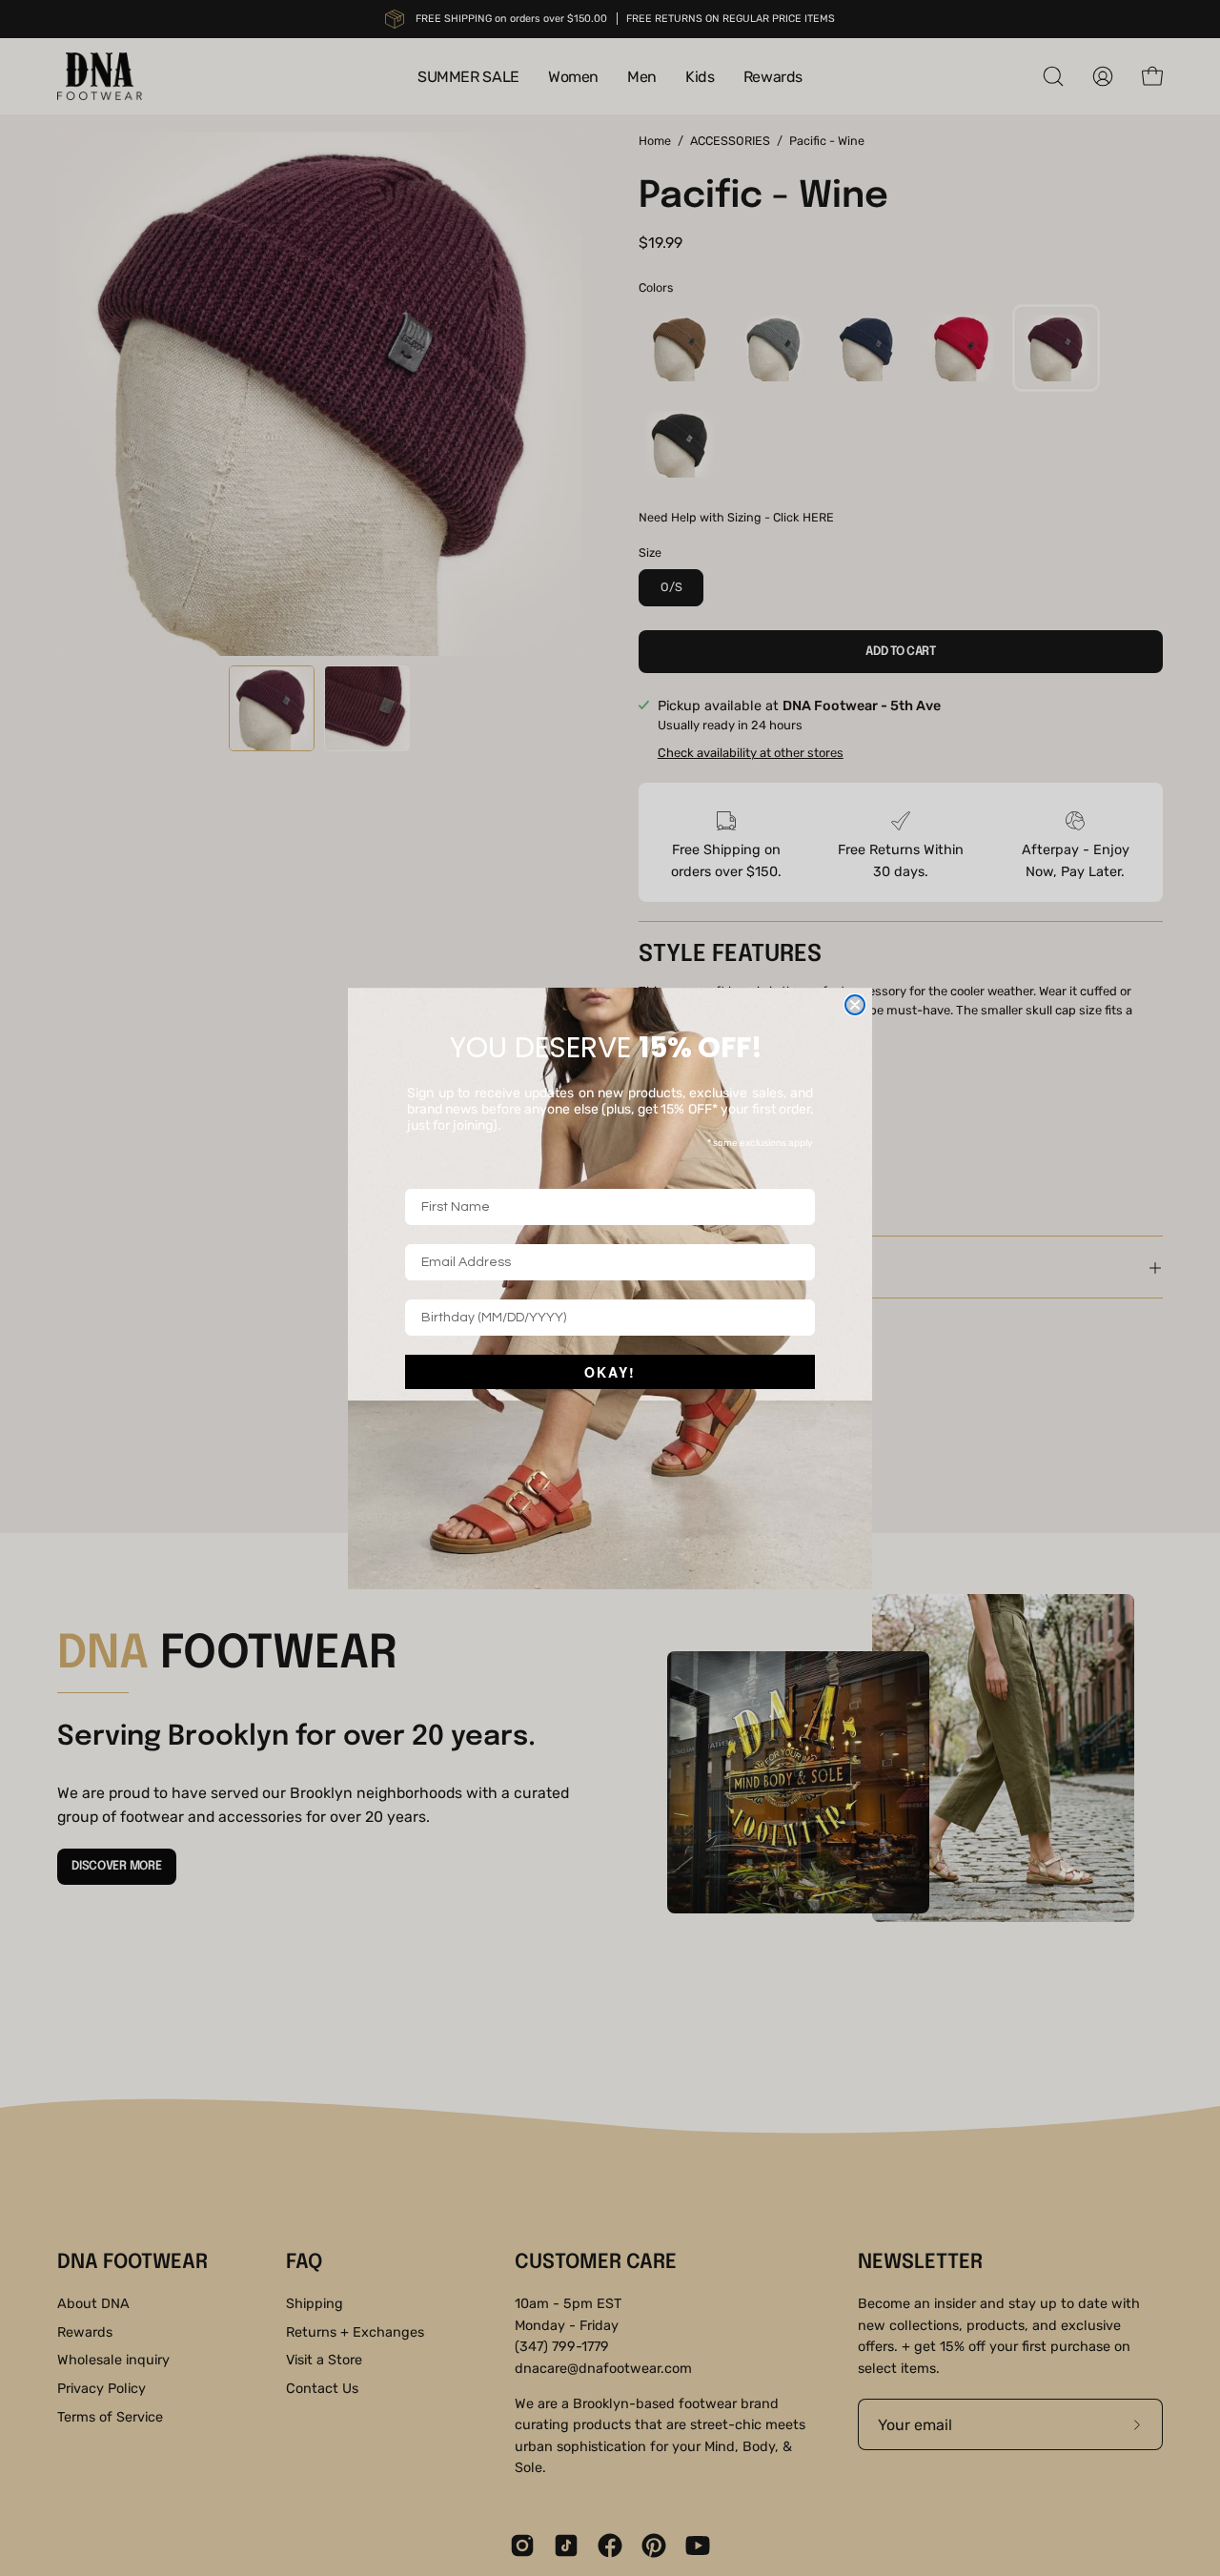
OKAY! (610, 1372)
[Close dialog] (855, 1005)
